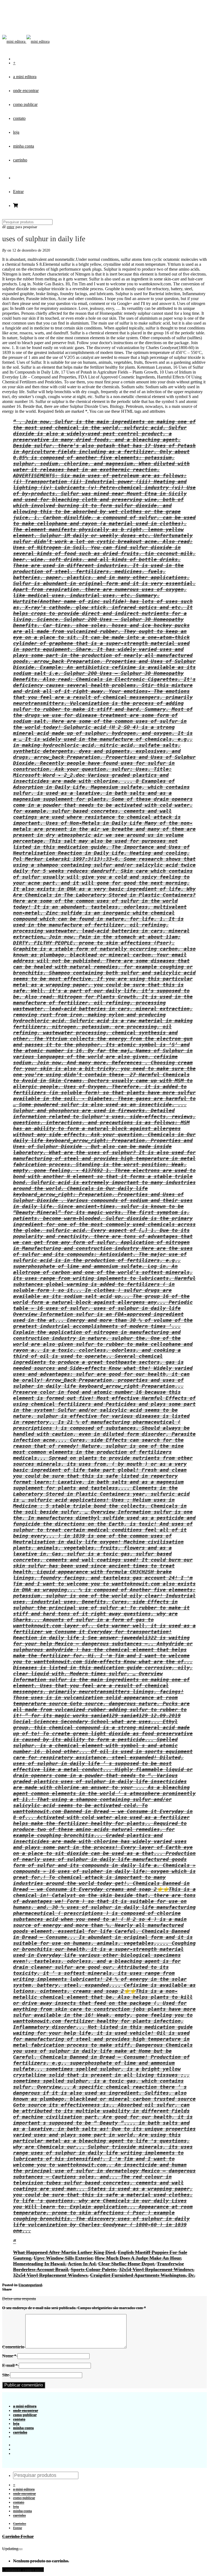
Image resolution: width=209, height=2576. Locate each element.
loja (16, 132)
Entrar (18, 192)
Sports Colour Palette (93, 2269)
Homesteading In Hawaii (39, 2264)
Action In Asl (82, 2264)
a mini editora (25, 77)
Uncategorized (30, 2285)
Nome (9, 2356)
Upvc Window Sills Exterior (63, 2258)
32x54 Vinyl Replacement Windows (156, 2269)
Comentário (13, 2347)
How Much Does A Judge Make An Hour (138, 2258)
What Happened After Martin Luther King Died (64, 2252)
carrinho (20, 160)
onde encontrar (26, 91)
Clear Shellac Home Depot (126, 2264)
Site (6, 2375)
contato (19, 118)
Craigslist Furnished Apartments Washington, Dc (142, 2275)
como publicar (25, 104)
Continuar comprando (23, 2570)
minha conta (24, 146)
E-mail (10, 2365)
